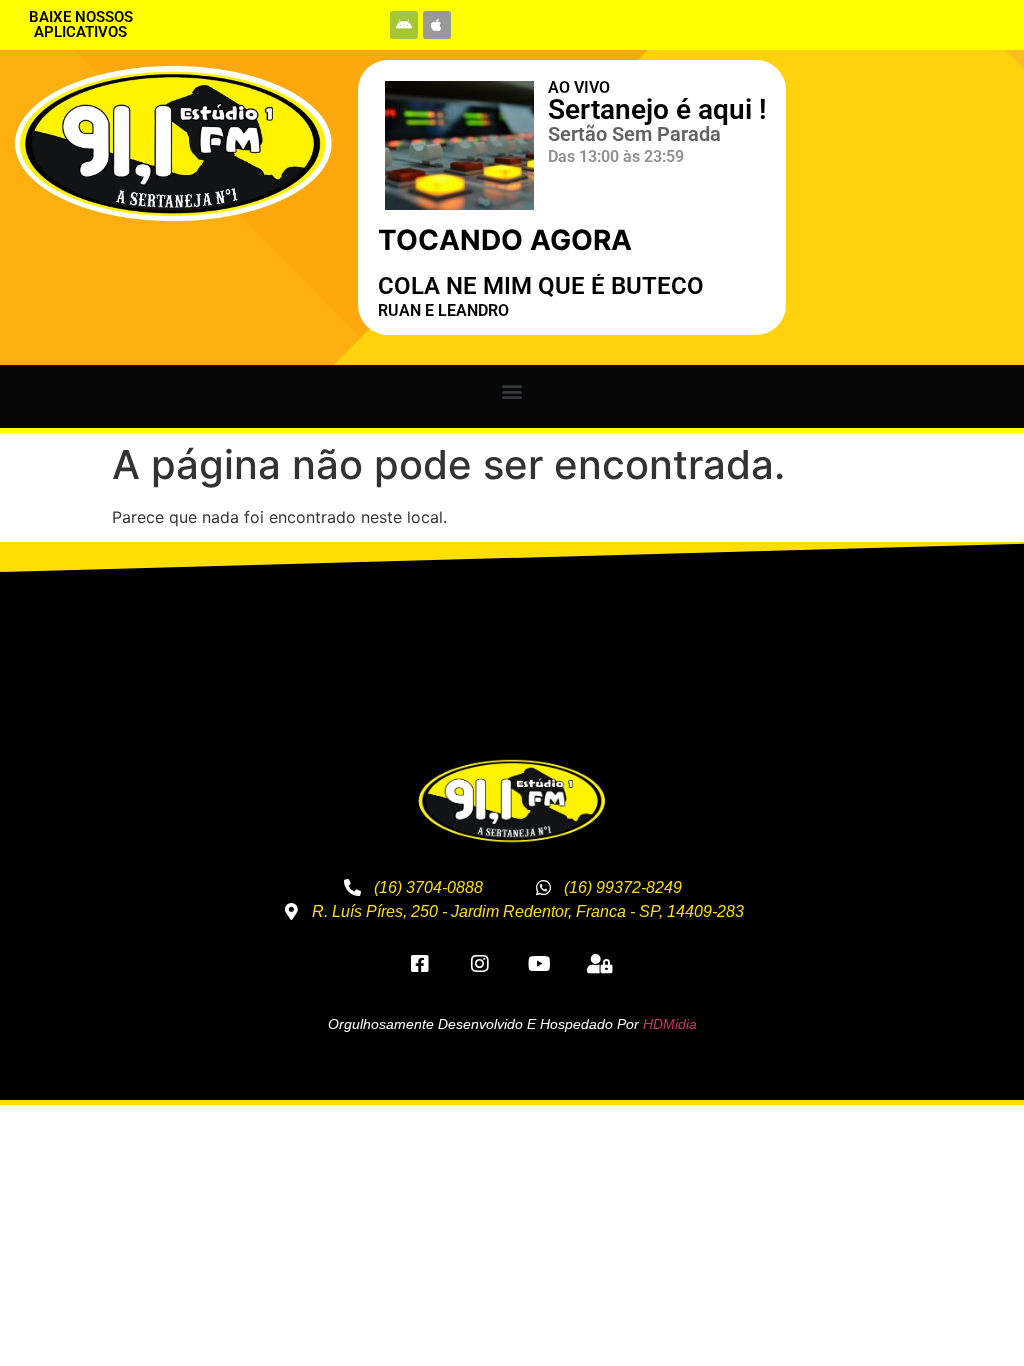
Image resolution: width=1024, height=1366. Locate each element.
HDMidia (670, 1024)
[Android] (404, 25)
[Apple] (437, 25)
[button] (512, 391)
